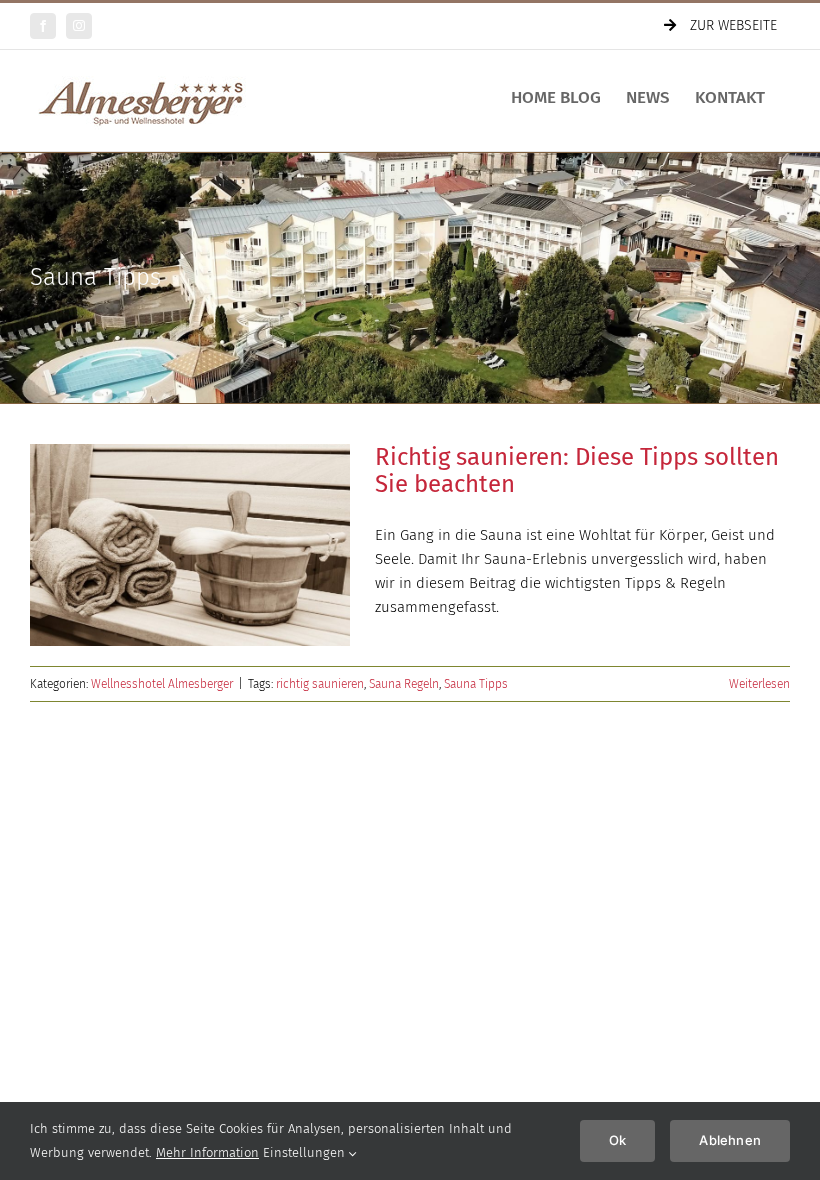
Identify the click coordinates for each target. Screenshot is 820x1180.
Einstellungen (306, 1152)
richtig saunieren (320, 684)
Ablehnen (730, 1140)
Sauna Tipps (476, 684)
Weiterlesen (759, 684)
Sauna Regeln (404, 684)
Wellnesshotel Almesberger (162, 684)
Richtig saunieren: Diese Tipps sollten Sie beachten (577, 470)
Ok (617, 1140)
